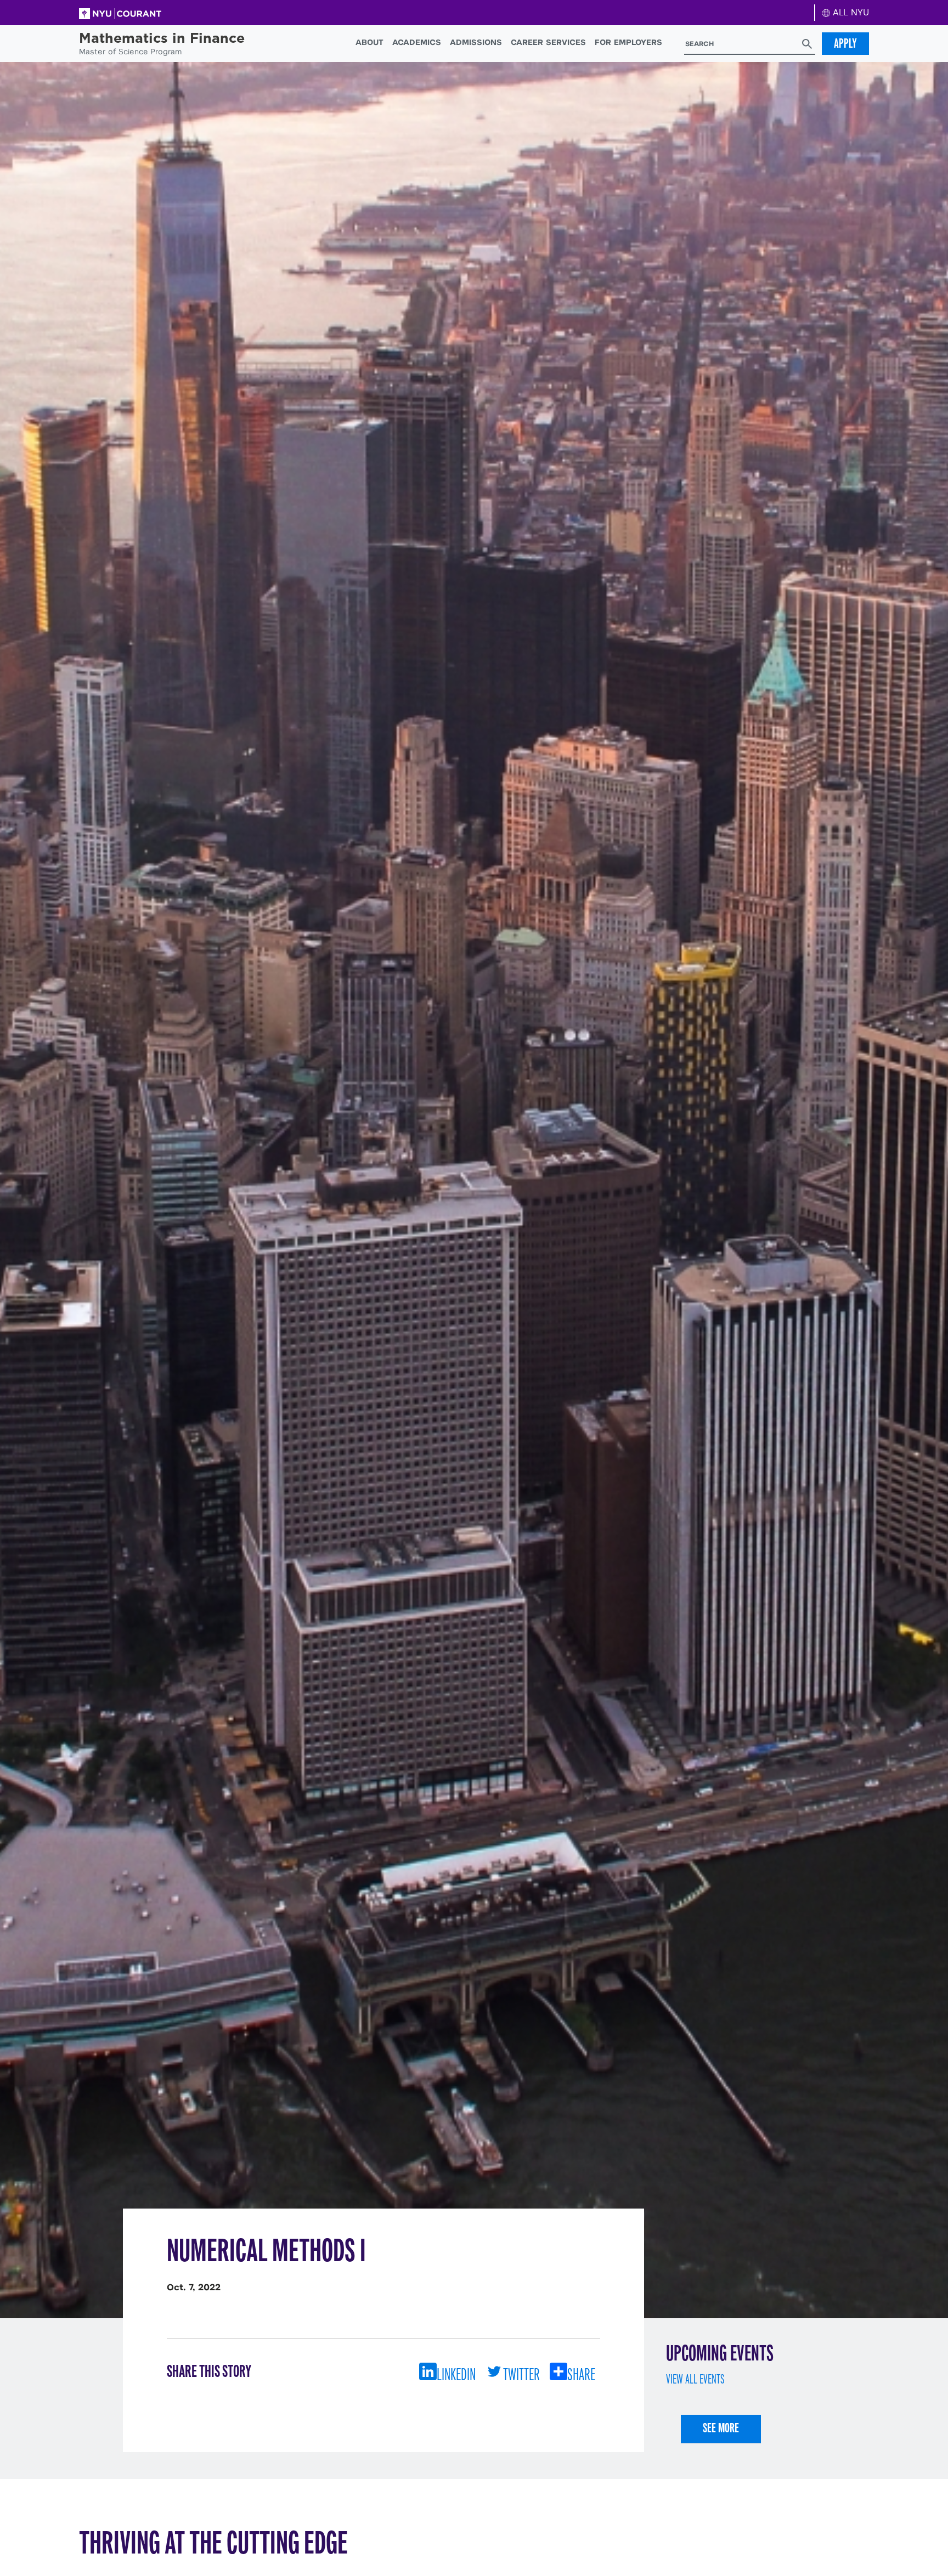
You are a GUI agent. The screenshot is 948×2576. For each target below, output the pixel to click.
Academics (417, 42)
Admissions (476, 42)
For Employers (628, 42)
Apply (845, 43)
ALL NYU (850, 12)
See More (721, 2428)
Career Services (548, 42)
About (369, 42)
